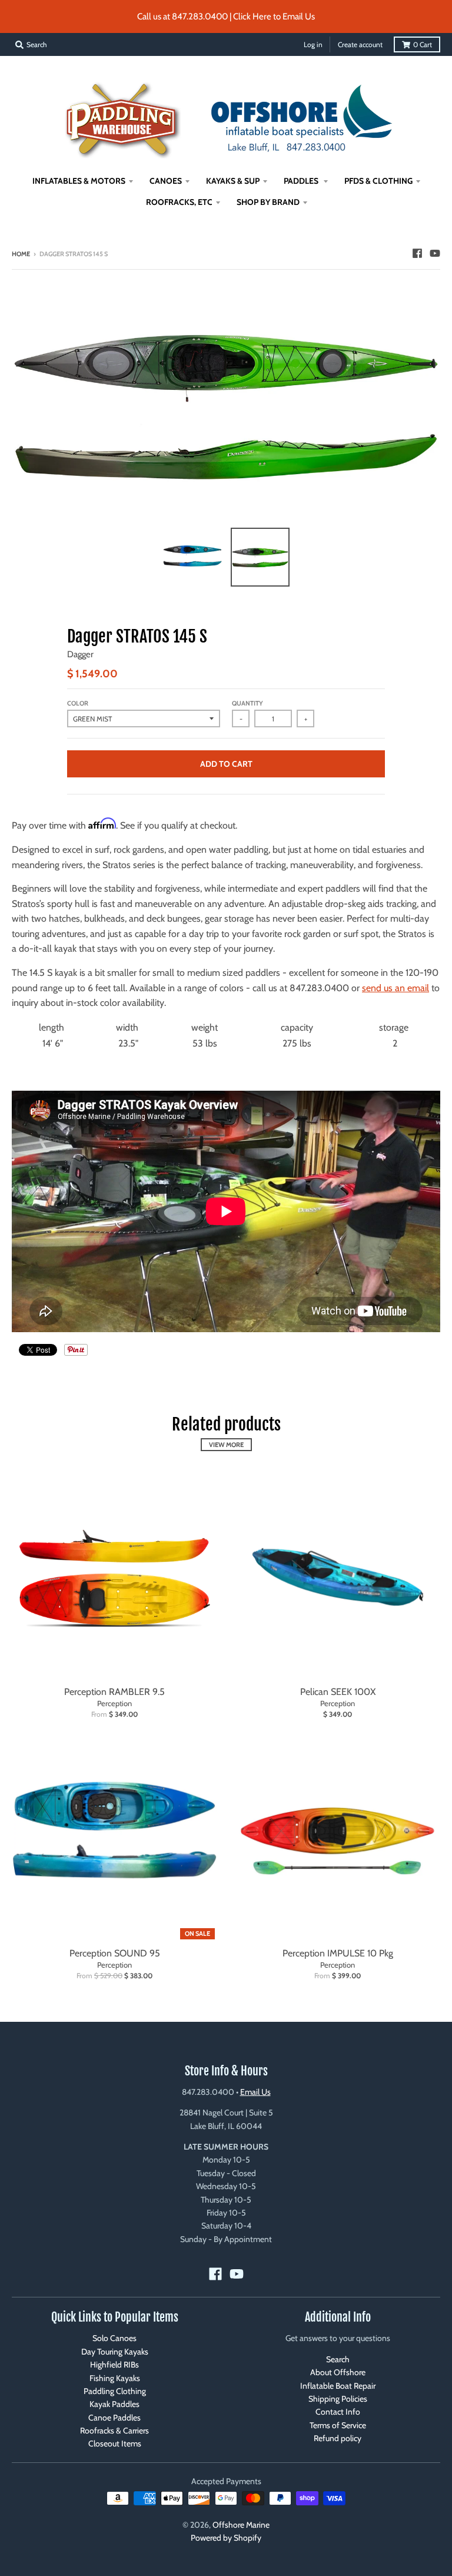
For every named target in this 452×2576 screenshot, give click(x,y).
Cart (423, 44)
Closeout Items (115, 2443)
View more (226, 1445)
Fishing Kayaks (115, 2378)
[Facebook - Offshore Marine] (417, 253)
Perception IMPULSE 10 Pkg (338, 1953)
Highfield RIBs (114, 2365)
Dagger (80, 654)
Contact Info (338, 2412)
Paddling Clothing (115, 2391)
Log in (313, 44)
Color (78, 703)
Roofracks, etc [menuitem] (179, 202)
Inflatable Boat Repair (338, 2386)
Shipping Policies (338, 2399)
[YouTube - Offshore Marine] (435, 253)
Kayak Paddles (114, 2404)
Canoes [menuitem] (166, 181)
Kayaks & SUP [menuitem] (233, 181)
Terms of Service (338, 2425)
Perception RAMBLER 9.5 (114, 1692)
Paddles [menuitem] (302, 181)
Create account (360, 44)
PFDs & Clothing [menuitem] (378, 181)
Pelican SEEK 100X (338, 1692)
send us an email (395, 988)
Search (338, 2359)
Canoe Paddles (114, 2418)
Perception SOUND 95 (115, 1953)
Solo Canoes (114, 2338)
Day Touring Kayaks (115, 2352)
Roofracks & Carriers (114, 2431)
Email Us (255, 2092)
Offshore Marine (241, 2525)
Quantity (247, 703)
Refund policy (338, 2438)
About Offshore (338, 2372)
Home (21, 254)
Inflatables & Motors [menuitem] (79, 181)
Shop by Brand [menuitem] (268, 202)
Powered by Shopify (226, 2538)
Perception (114, 1703)
